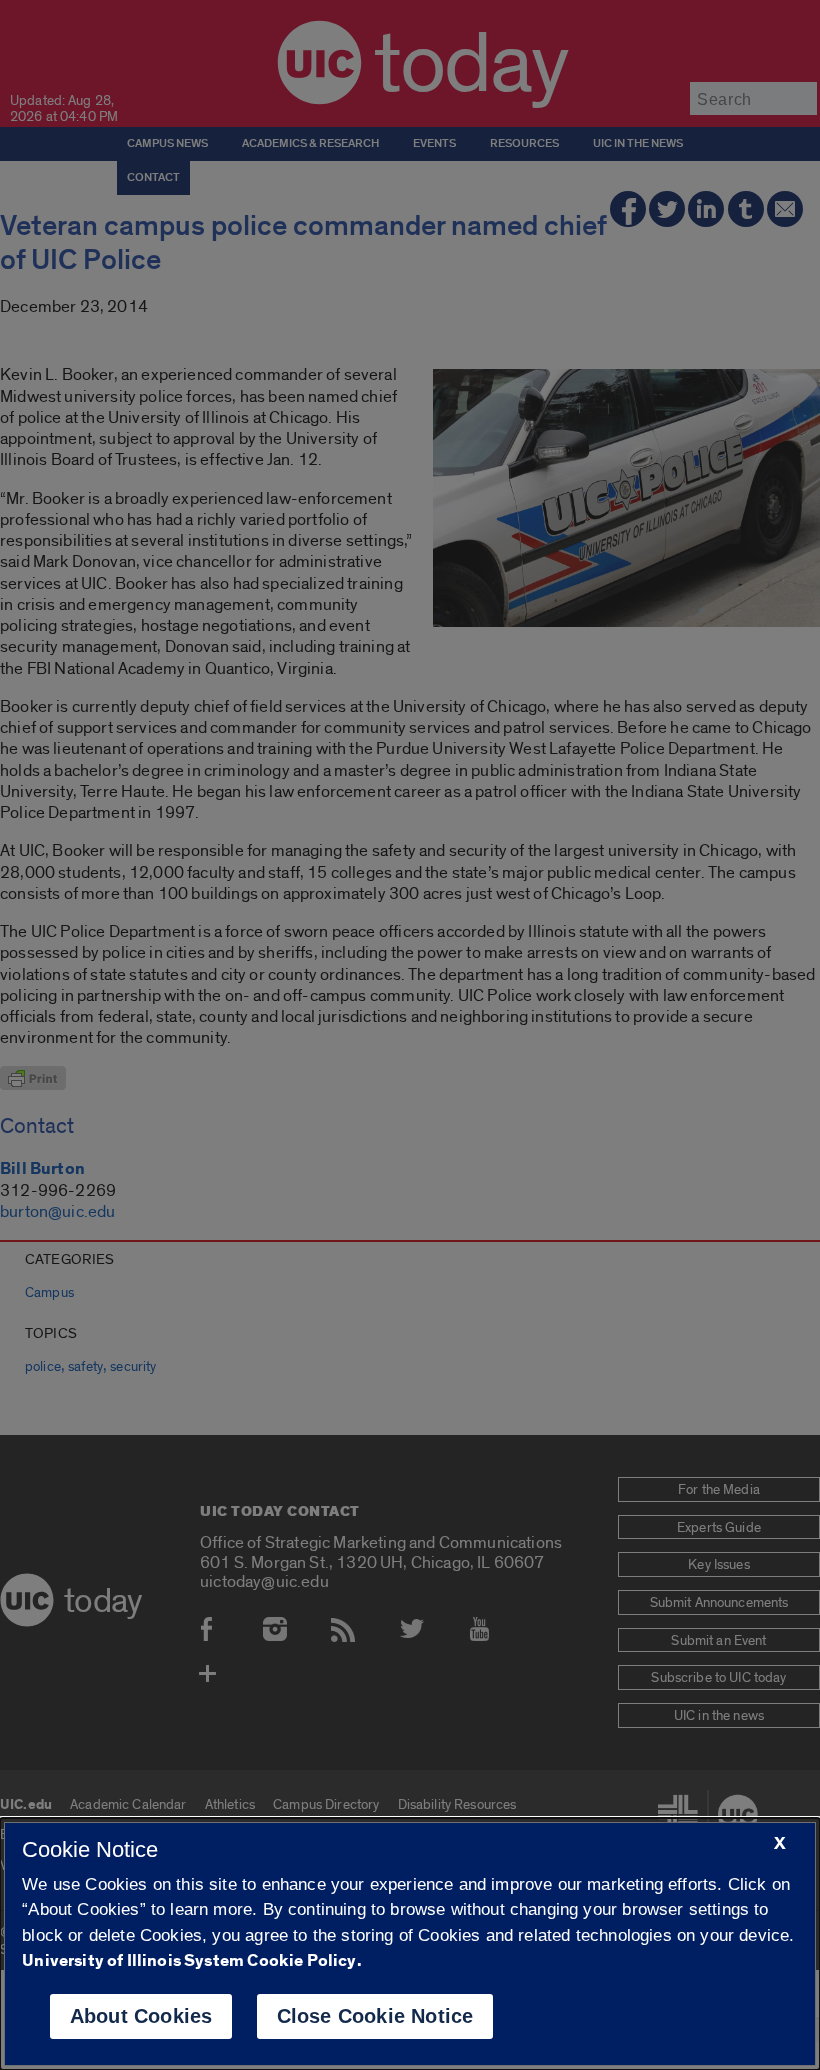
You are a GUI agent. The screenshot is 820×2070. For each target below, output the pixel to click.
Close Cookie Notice (375, 2016)
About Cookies (141, 2016)
